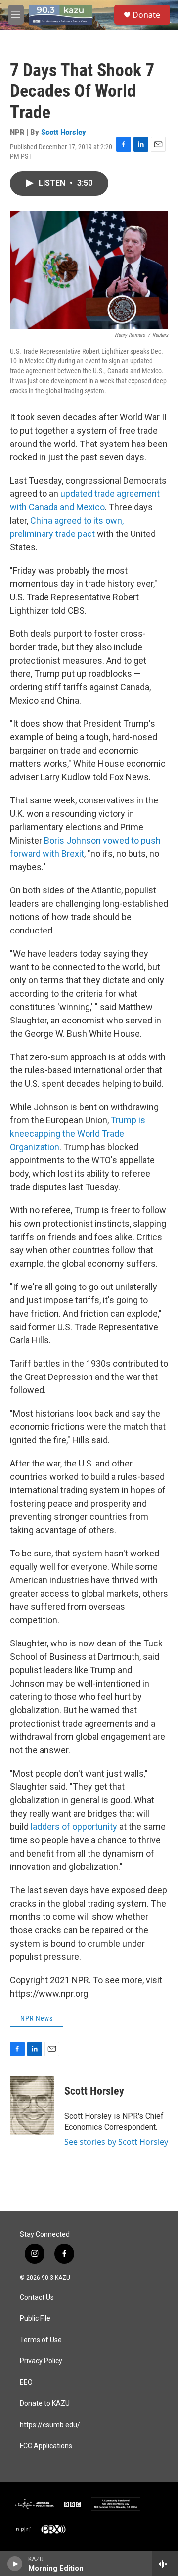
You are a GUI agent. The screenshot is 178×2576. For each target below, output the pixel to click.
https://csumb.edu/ (50, 2425)
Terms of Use (41, 2340)
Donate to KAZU (45, 2404)
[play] (15, 2564)
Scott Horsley (64, 132)
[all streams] (165, 2564)
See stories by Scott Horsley (116, 2142)
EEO (26, 2382)
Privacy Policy (41, 2361)
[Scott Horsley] (32, 2106)
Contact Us (37, 2297)
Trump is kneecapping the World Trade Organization (78, 1133)
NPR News (37, 2018)
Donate (146, 15)
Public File (35, 2319)
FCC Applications (46, 2446)
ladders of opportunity (74, 1827)
